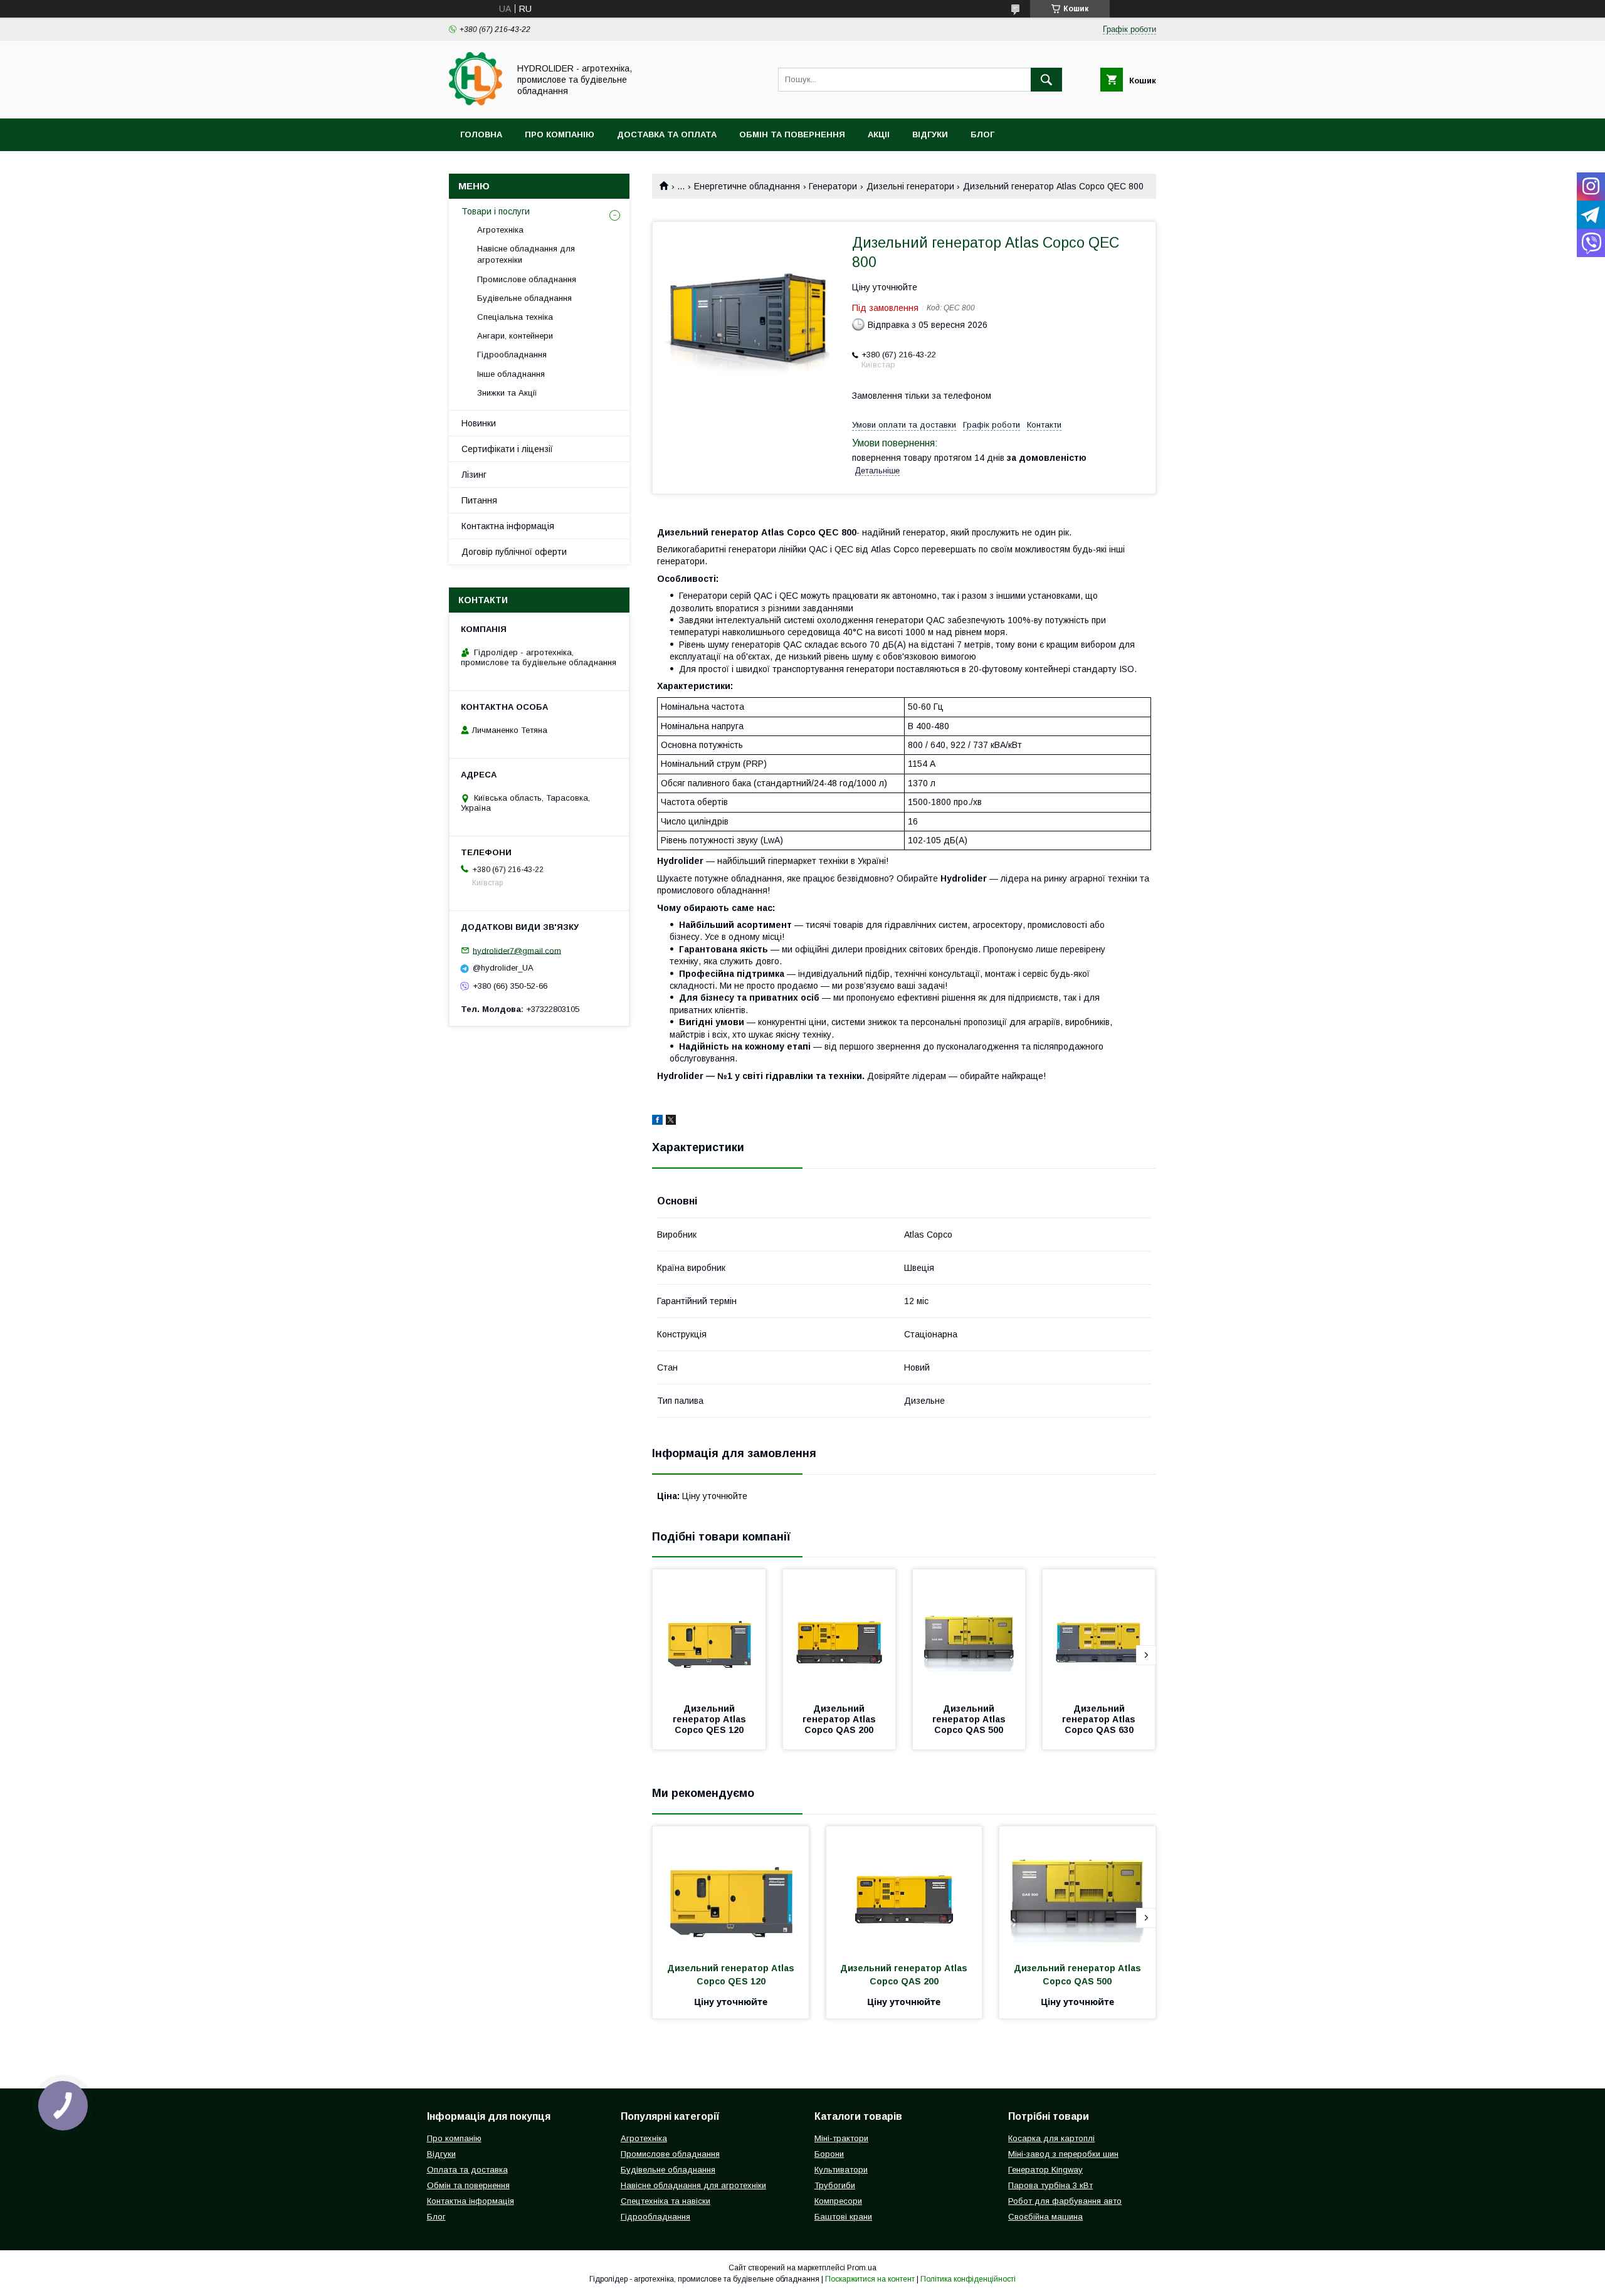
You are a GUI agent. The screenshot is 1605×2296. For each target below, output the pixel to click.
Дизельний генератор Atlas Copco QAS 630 (1100, 1719)
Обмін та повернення (792, 134)
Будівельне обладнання (524, 298)
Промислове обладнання (527, 279)
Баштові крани (843, 2217)
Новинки (479, 423)
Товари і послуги (496, 211)
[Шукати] (1046, 80)
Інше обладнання (511, 374)
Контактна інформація (508, 526)
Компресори (838, 2201)
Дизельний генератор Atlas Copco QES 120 (711, 1719)
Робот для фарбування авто (1065, 2201)
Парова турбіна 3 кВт (1050, 2185)
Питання (479, 500)
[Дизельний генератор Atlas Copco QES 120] (709, 1632)
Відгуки (930, 134)
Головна (481, 134)
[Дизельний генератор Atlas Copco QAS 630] (1099, 1632)
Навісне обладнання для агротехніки (526, 254)
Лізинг (474, 475)
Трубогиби (835, 2185)
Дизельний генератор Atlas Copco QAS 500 (970, 1719)
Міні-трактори (841, 2138)
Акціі (879, 134)
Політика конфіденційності (968, 2279)
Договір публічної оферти (514, 552)
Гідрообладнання (512, 355)
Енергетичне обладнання (747, 186)
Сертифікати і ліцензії (507, 449)
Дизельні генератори (910, 186)
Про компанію (560, 134)
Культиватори (841, 2170)
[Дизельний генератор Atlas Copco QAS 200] (839, 1632)
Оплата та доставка (467, 2170)
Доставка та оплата (667, 134)
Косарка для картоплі (1051, 2138)
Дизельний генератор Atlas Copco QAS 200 (840, 1719)
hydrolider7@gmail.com (517, 950)
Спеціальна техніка (515, 317)
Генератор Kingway (1045, 2170)
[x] (671, 1122)
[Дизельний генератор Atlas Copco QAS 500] (969, 1632)
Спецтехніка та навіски (666, 2201)
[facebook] (657, 1122)
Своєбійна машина (1045, 2217)
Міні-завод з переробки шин (1063, 2154)
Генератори (833, 186)
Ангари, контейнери (515, 336)
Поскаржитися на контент (870, 2279)
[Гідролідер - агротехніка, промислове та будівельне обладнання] (476, 102)
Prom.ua (862, 2268)
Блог (982, 134)
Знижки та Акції (507, 393)
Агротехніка (500, 230)
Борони (829, 2154)
